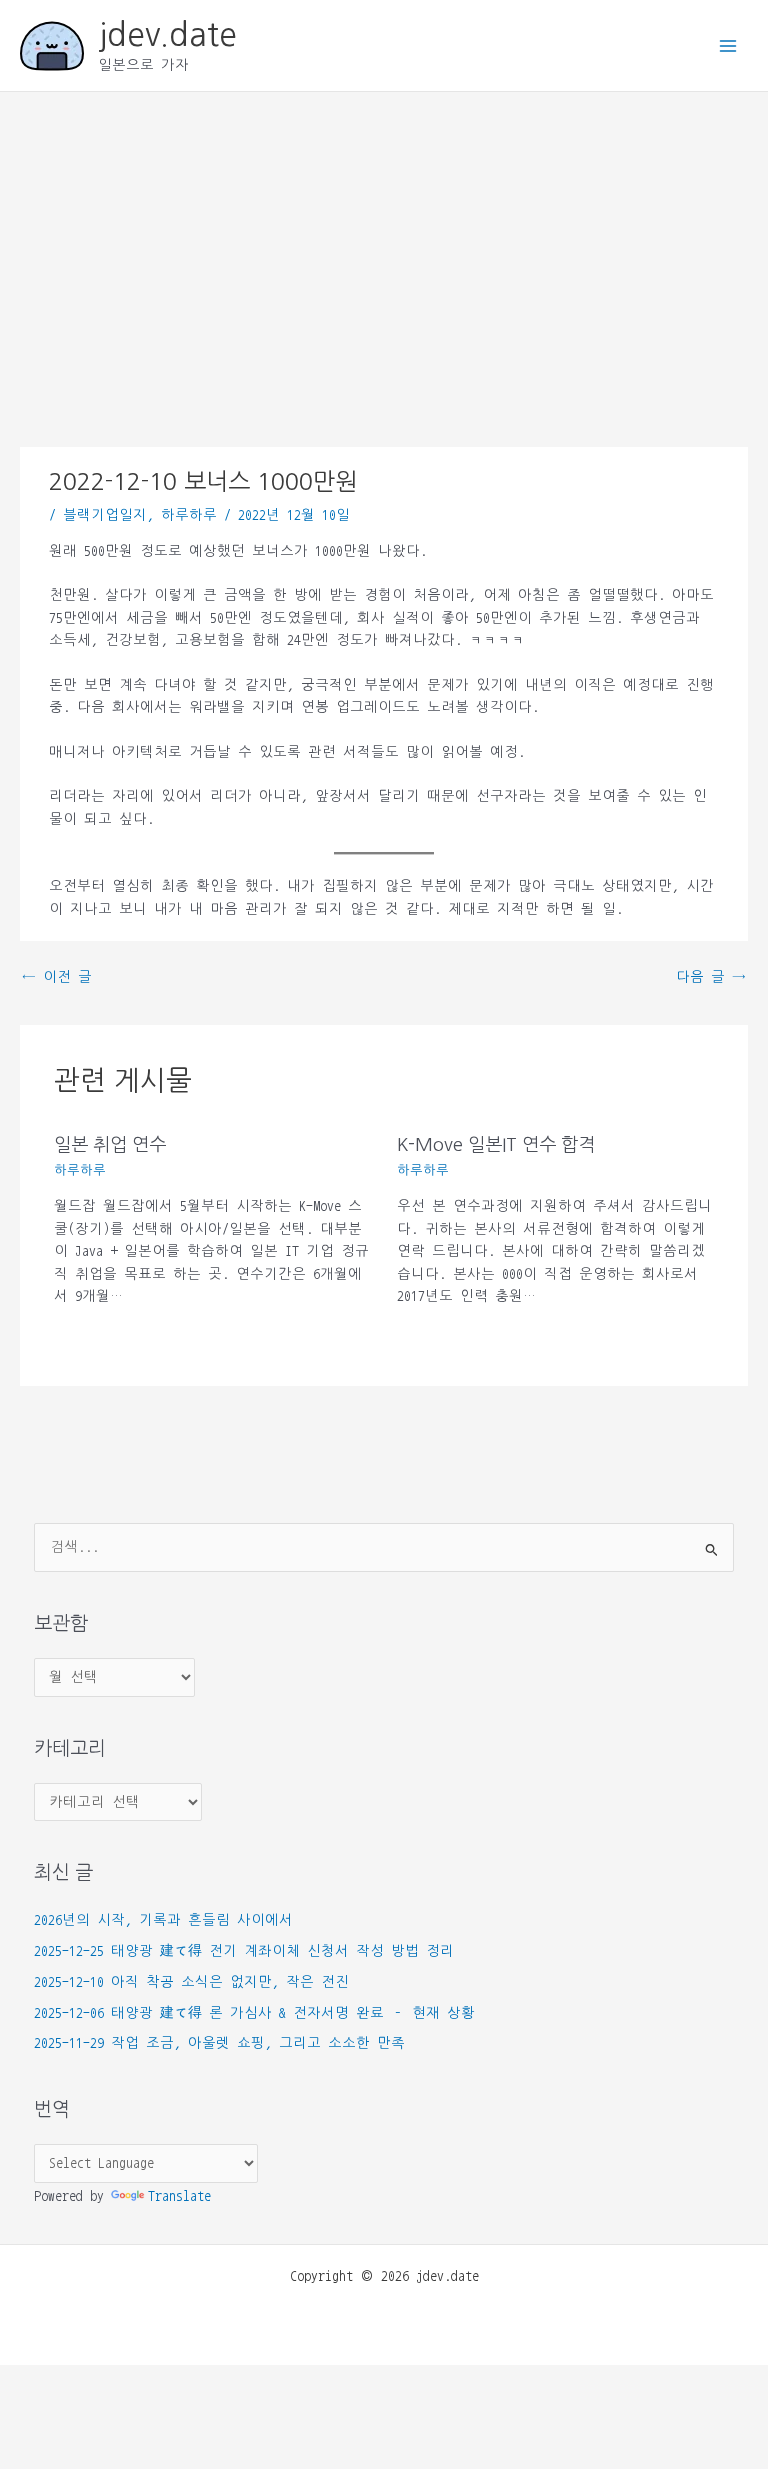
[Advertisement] (384, 242)
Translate (179, 2196)
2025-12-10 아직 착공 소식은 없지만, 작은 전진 (191, 1982)
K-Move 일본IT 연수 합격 (496, 1144)
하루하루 (189, 515)
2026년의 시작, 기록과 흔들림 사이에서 (163, 1920)
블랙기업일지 (105, 515)
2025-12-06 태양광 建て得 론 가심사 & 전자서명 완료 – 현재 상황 (254, 2013)
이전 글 (57, 977)
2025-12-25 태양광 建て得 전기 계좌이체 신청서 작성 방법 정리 (244, 1951)
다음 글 (711, 977)
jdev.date (167, 35)
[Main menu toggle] (728, 45)
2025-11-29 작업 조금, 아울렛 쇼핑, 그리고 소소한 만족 (219, 2043)
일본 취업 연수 (110, 1144)
